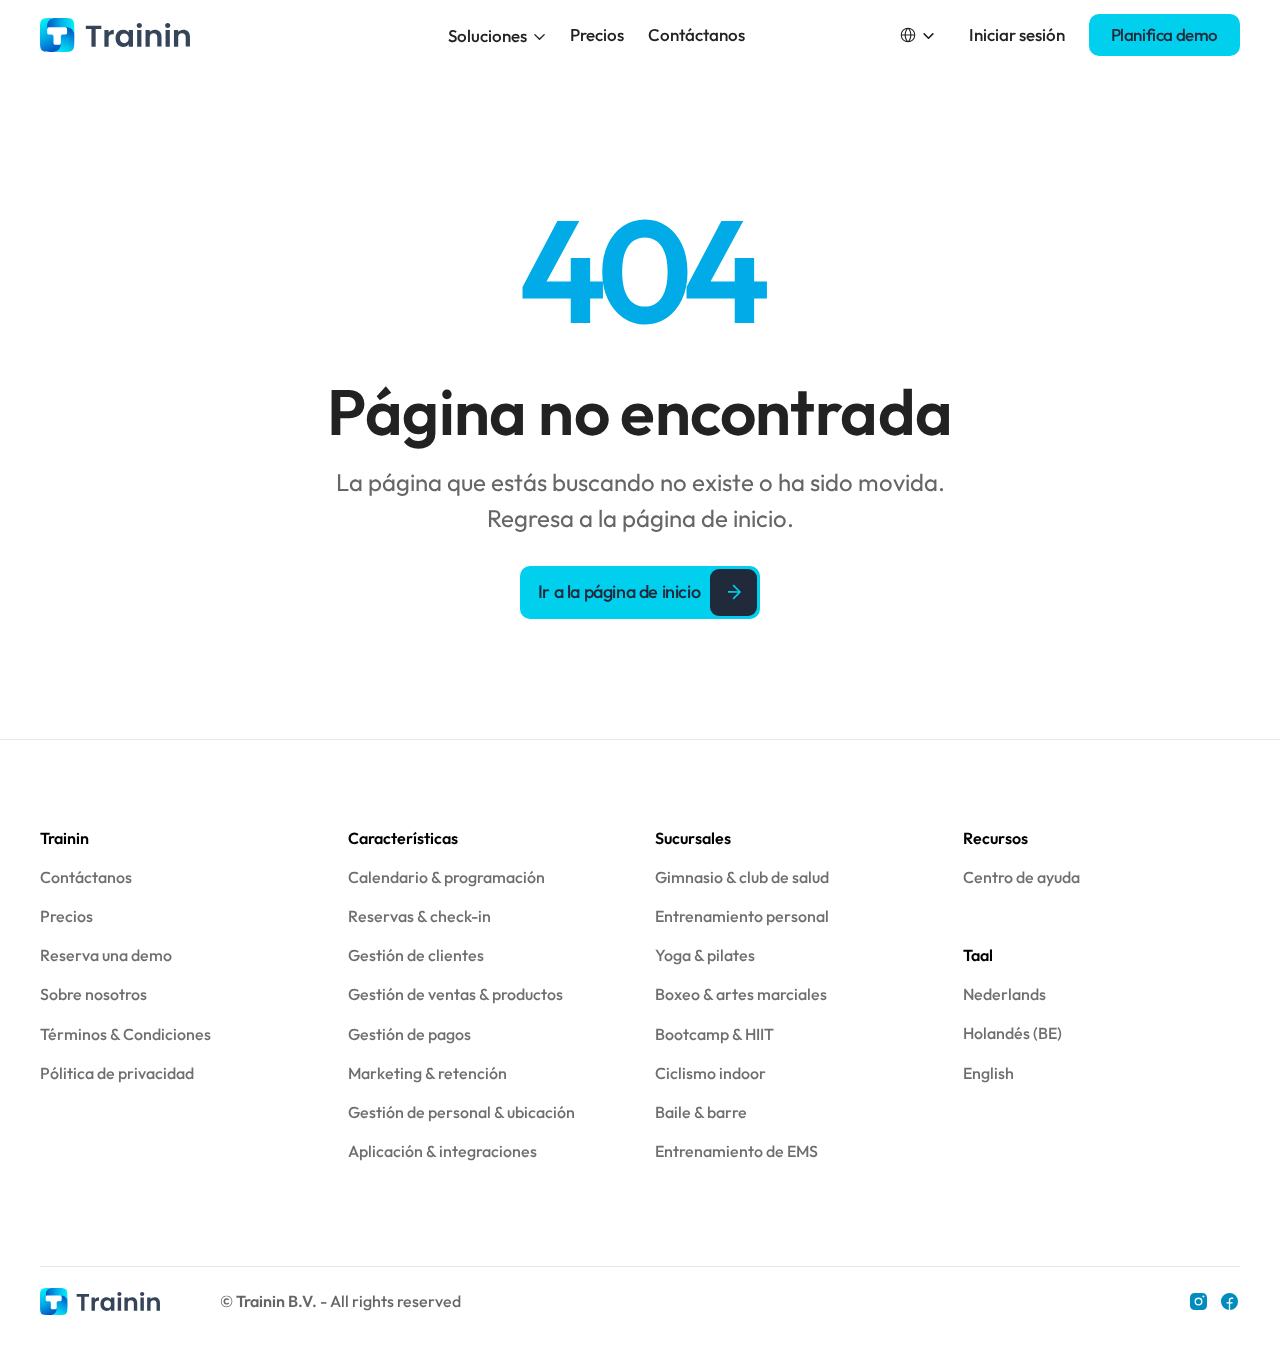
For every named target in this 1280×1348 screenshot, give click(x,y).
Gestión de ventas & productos (455, 994)
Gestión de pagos (409, 1034)
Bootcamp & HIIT (714, 1034)
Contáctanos (696, 34)
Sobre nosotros (93, 994)
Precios (597, 34)
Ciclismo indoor (710, 1073)
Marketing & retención (427, 1073)
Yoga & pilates (705, 955)
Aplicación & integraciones (442, 1151)
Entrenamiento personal (742, 916)
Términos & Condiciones (125, 1034)
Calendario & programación (446, 877)
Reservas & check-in (419, 916)
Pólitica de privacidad (117, 1073)
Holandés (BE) (1012, 1033)
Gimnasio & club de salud (742, 877)
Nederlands (1004, 994)
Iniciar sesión (1017, 34)
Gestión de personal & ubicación (461, 1112)
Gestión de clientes (416, 955)
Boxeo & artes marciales (741, 994)
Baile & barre (701, 1112)
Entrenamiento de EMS (736, 1151)
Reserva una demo (106, 955)
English (988, 1073)
